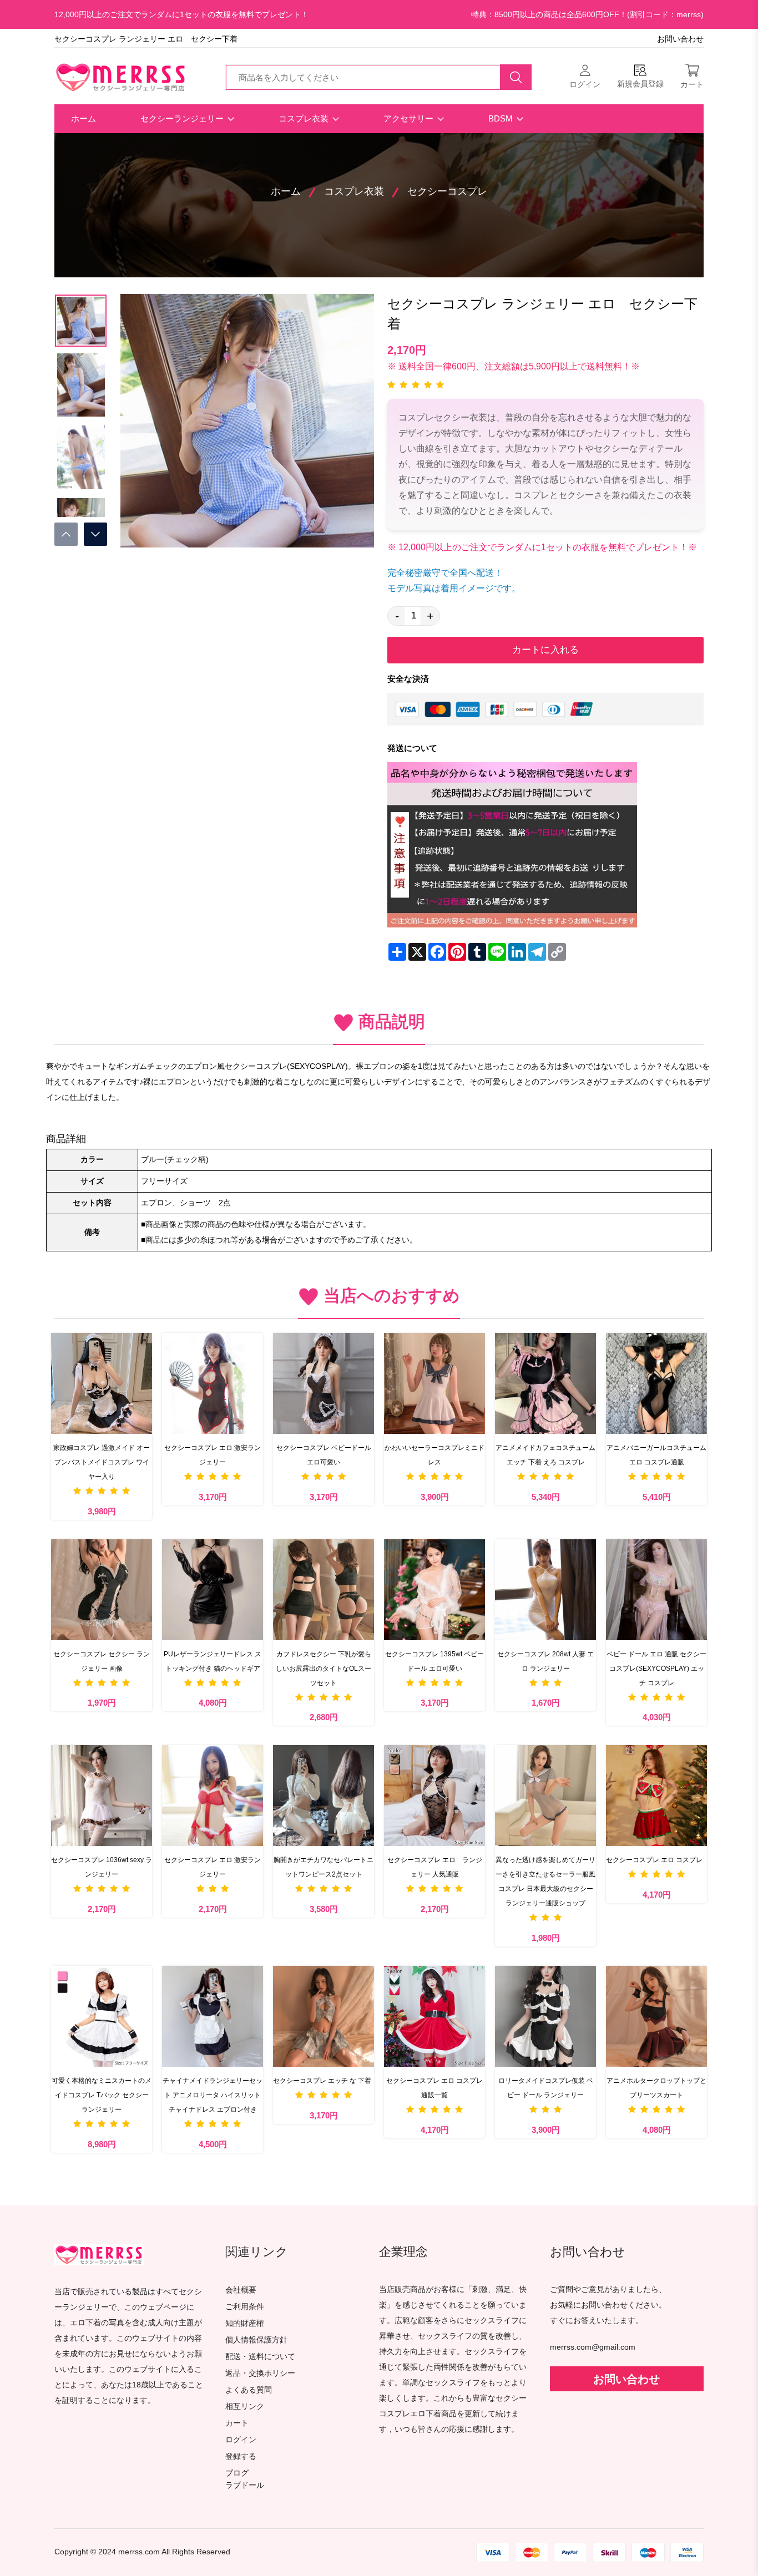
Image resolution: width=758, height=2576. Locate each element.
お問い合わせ (680, 39)
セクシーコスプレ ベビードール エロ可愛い (324, 1455)
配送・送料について (260, 2357)
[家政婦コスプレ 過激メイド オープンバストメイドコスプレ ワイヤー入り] (102, 1383)
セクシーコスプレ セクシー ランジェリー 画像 (102, 1661)
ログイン (241, 2440)
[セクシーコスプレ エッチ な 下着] (324, 2016)
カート (237, 2423)
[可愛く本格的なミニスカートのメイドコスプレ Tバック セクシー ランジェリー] (102, 2016)
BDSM (502, 118)
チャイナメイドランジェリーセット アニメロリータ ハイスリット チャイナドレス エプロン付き (213, 2095)
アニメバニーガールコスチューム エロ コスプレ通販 (656, 1455)
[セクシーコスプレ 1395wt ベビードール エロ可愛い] (434, 1590)
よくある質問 (249, 2390)
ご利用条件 (245, 2307)
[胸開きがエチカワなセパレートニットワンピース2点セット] (324, 1796)
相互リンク (245, 2407)
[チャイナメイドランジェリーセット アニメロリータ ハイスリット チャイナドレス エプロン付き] (213, 2016)
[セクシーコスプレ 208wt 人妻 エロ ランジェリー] (545, 1590)
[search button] (516, 77)
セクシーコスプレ (447, 191)
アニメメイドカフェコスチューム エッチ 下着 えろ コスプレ (545, 1455)
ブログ (237, 2473)
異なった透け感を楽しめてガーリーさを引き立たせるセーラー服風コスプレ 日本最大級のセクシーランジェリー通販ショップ (545, 1882)
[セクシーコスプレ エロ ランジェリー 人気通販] (434, 1796)
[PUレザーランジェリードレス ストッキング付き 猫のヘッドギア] (213, 1590)
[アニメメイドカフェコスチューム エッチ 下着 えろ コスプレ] (545, 1383)
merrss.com (139, 2552)
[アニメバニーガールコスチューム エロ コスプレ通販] (656, 1383)
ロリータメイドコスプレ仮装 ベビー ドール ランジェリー (546, 2088)
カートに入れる (545, 650)
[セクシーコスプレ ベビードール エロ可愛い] (324, 1383)
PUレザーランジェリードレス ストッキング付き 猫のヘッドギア (213, 1661)
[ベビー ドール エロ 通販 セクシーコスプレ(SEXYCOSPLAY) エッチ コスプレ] (656, 1590)
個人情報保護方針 (256, 2340)
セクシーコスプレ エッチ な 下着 (322, 2081)
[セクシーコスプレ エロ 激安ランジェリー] (213, 1383)
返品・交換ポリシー (260, 2373)
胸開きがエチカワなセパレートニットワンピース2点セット (324, 1867)
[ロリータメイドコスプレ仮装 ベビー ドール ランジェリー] (545, 2016)
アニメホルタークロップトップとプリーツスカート (656, 2088)
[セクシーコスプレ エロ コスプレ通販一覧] (434, 2016)
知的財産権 (245, 2323)
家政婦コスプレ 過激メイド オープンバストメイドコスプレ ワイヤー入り (102, 1462)
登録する (241, 2456)
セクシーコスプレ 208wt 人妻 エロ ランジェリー (545, 1661)
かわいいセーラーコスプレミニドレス (434, 1455)
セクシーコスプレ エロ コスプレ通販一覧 (434, 2088)
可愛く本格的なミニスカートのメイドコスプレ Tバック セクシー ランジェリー (102, 2095)
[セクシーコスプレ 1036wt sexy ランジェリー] (102, 1796)
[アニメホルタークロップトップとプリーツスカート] (656, 2016)
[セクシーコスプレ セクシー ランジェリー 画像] (102, 1590)
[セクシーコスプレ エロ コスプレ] (656, 1796)
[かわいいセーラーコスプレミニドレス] (434, 1383)
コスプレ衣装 (305, 118)
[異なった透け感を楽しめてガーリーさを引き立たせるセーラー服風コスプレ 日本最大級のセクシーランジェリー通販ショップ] (545, 1796)
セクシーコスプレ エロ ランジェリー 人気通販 (435, 1867)
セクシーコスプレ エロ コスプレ (654, 1860)
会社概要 (241, 2290)
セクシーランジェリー (183, 118)
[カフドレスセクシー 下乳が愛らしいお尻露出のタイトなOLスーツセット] (324, 1590)
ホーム (84, 118)
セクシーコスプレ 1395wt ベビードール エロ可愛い (434, 1661)
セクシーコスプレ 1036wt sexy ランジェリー (102, 1867)
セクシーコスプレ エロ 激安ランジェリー (213, 1455)
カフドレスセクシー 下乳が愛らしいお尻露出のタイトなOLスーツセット (324, 1669)
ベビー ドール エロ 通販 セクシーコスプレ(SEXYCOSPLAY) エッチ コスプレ (656, 1669)
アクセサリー (410, 118)
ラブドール (245, 2486)
